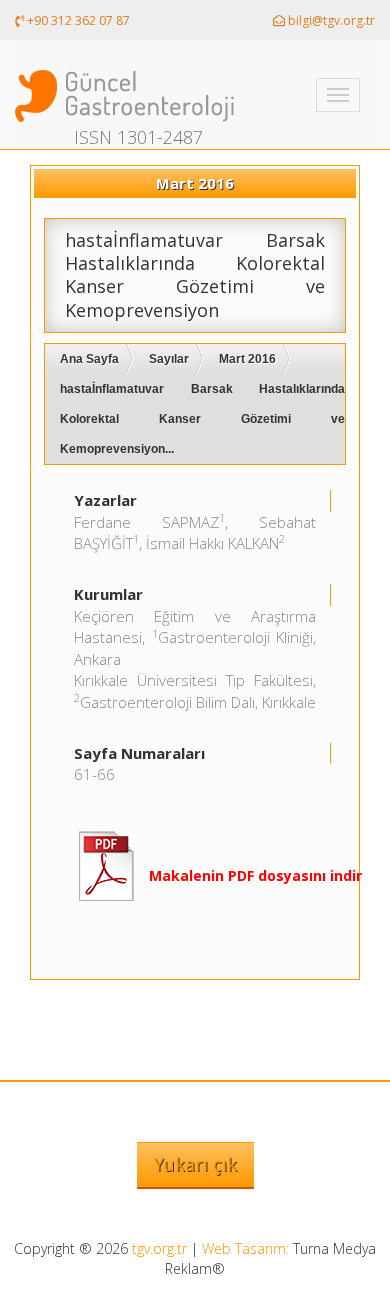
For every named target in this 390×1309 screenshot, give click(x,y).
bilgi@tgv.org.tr (330, 20)
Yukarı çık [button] (195, 1164)
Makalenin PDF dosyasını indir (255, 875)
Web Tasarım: (245, 1248)
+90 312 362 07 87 (77, 20)
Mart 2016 (247, 359)
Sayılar (169, 359)
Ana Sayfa (89, 359)
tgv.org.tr (159, 1248)
